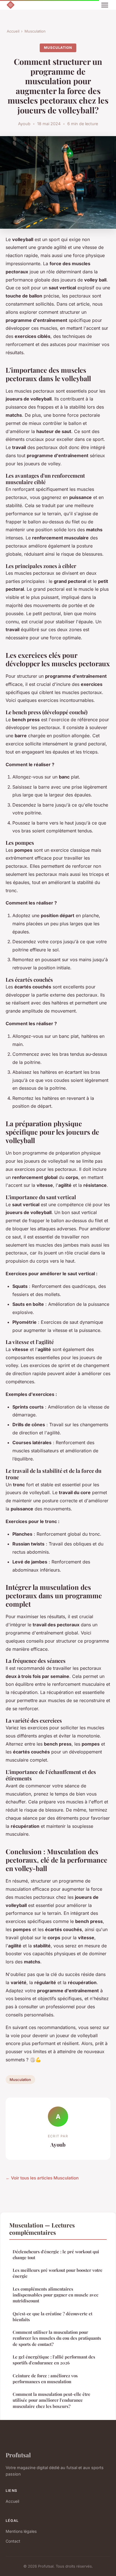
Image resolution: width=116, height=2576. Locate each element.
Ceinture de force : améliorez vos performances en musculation (45, 2379)
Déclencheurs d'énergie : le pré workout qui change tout (56, 2255)
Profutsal (18, 2455)
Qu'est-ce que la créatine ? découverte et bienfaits (53, 2317)
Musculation (35, 31)
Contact (13, 2541)
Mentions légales (21, 2531)
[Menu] (105, 5)
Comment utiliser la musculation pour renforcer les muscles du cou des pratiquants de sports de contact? (57, 2338)
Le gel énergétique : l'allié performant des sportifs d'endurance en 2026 (54, 2360)
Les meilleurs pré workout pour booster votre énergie (58, 2273)
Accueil (13, 31)
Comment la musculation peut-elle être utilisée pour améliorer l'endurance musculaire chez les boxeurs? (52, 2400)
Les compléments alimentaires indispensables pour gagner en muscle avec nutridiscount (55, 2295)
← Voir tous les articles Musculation (42, 2178)
